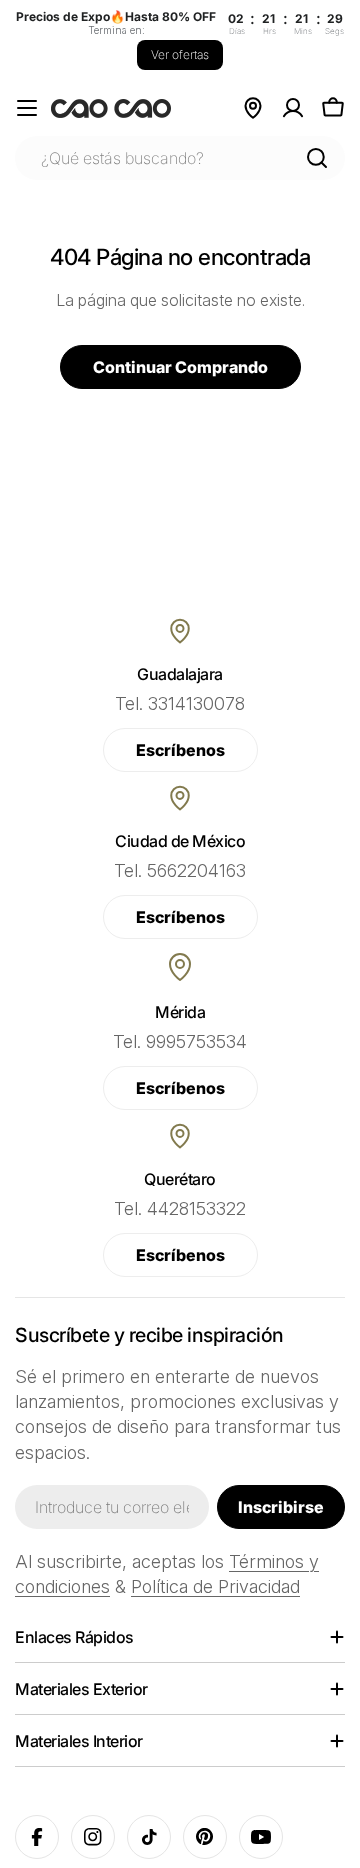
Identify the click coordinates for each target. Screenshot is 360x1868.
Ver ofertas (180, 54)
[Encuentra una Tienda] (253, 108)
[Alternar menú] (27, 108)
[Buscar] (317, 158)
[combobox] (180, 158)
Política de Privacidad (215, 1586)
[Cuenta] (293, 108)
